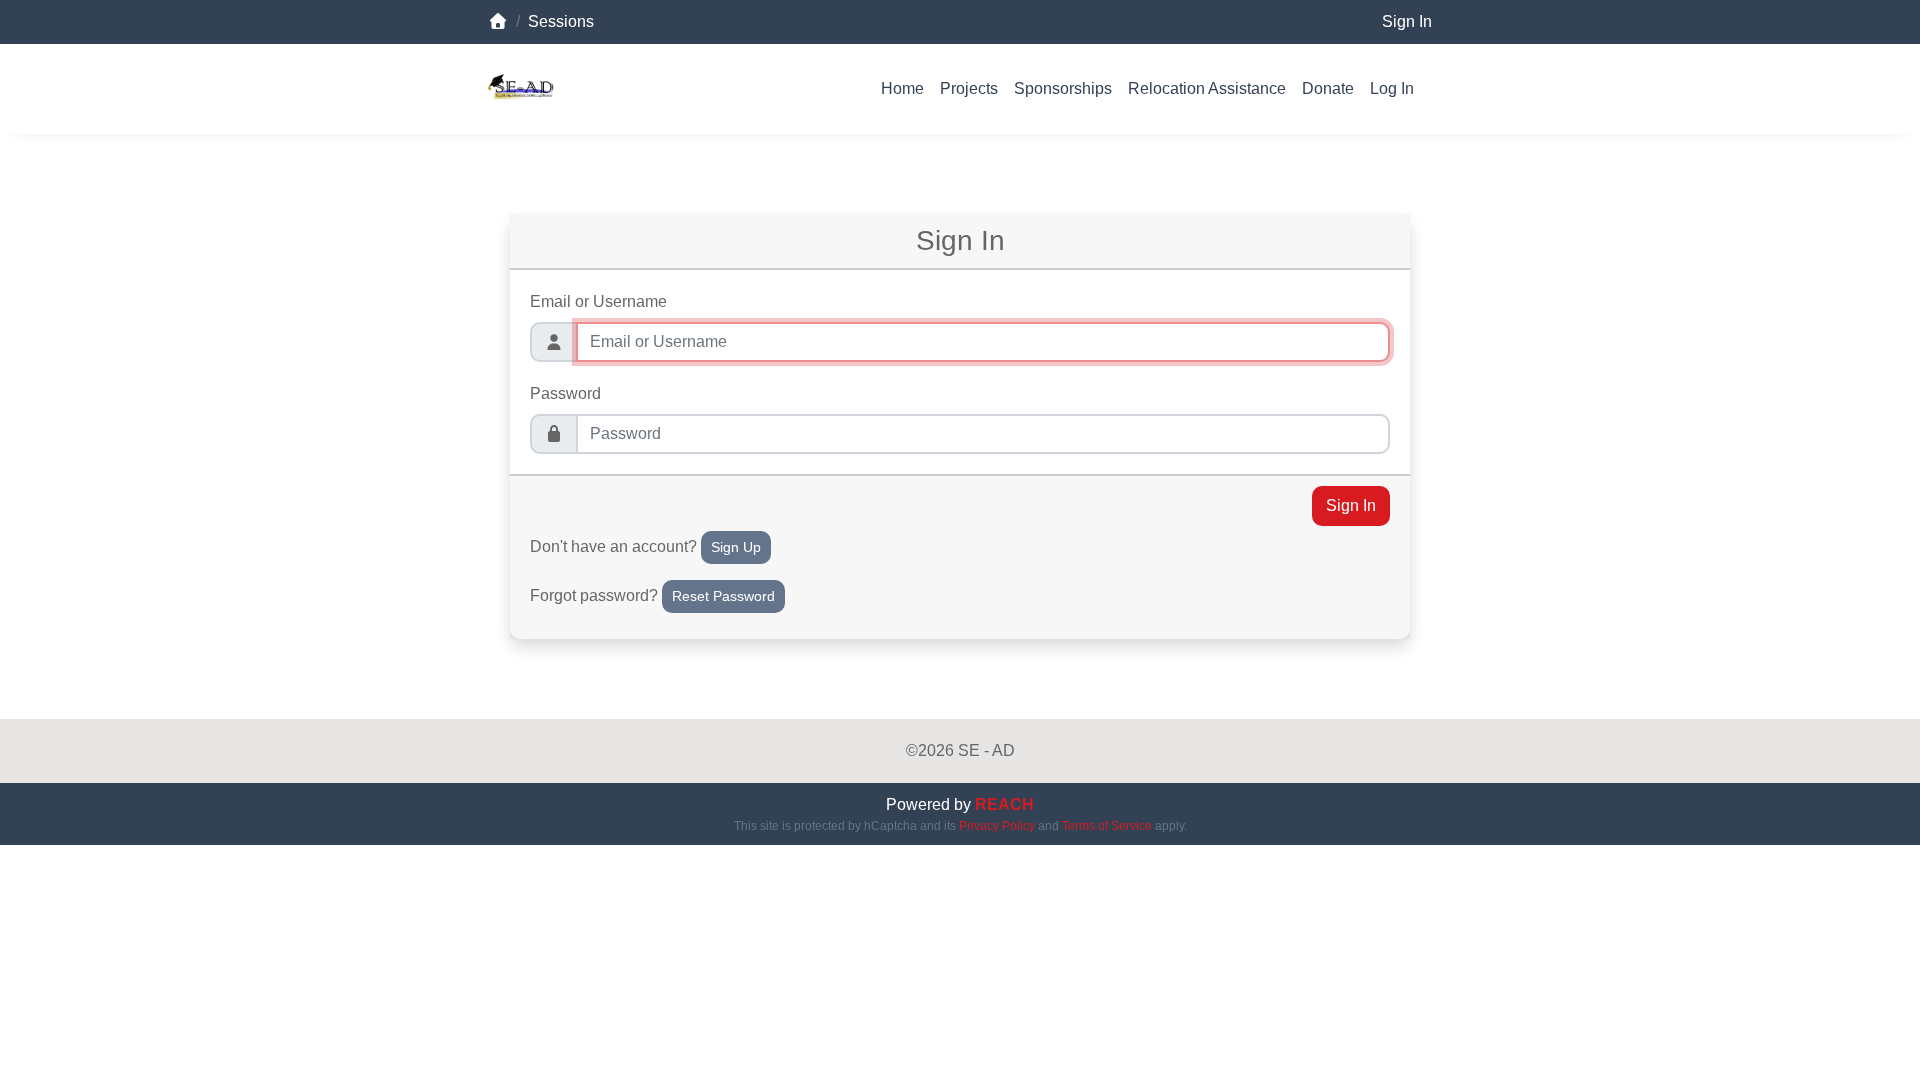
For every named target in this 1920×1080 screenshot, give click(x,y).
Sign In (1407, 21)
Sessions (561, 21)
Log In (1392, 88)
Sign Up (736, 547)
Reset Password (723, 596)
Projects (969, 88)
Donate (1328, 88)
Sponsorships (1063, 88)
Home (902, 88)
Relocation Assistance (1207, 88)
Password (565, 393)
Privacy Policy (997, 826)
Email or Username (598, 301)
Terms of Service (1107, 826)
